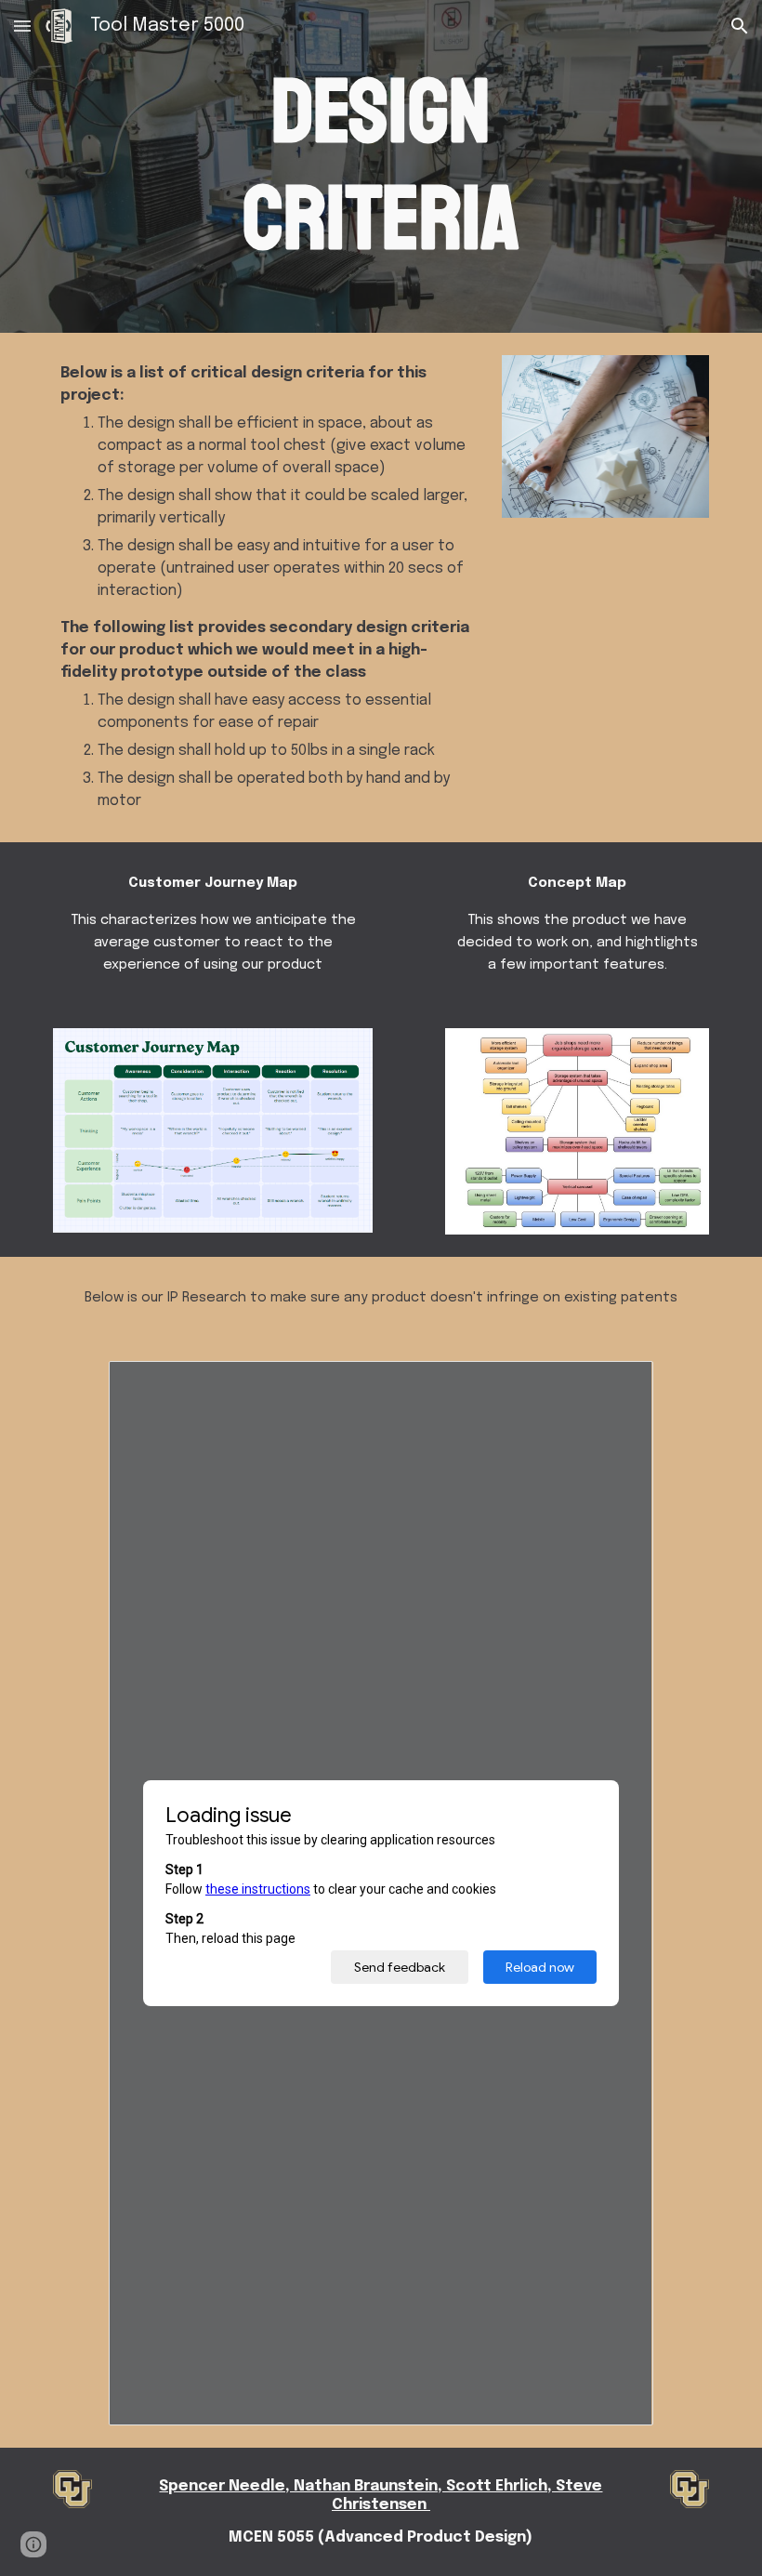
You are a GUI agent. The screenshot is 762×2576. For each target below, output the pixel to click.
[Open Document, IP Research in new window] (618, 1385)
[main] (381, 166)
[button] (22, 26)
